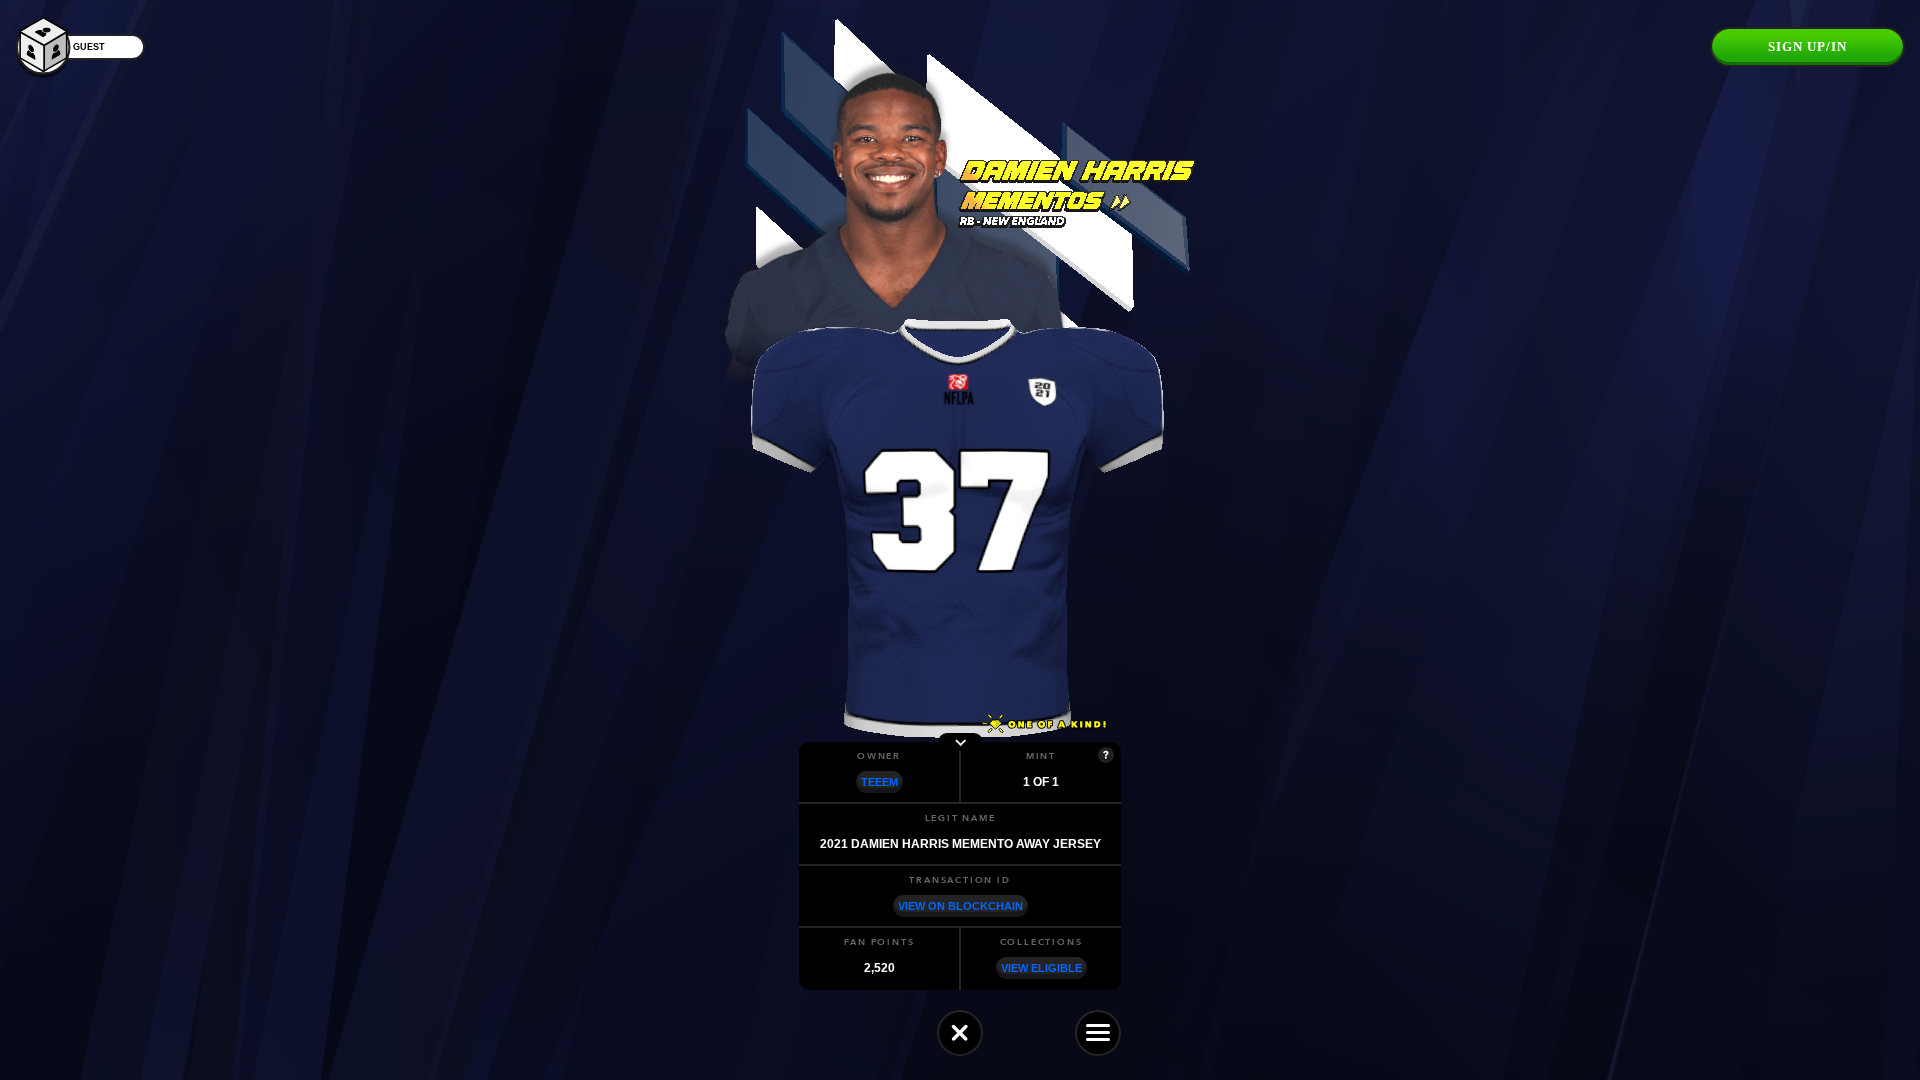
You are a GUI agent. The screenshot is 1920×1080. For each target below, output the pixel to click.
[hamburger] (1098, 1033)
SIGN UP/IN (1807, 46)
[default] (960, 1033)
